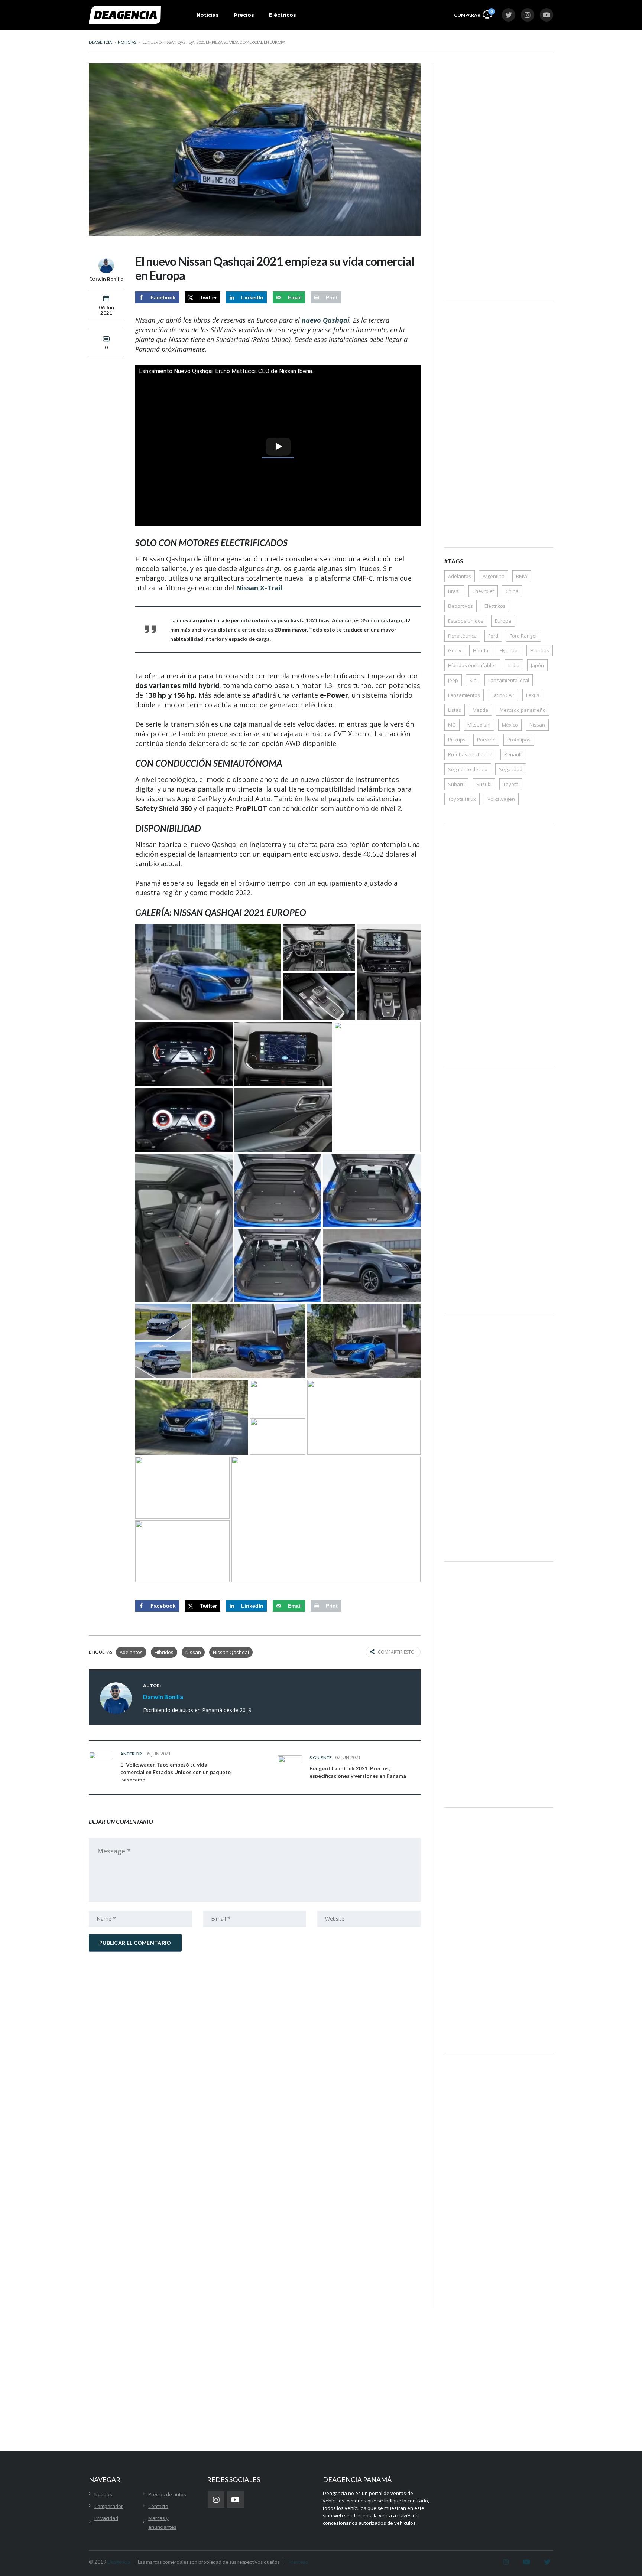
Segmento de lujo (468, 769)
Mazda (480, 710)
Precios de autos (167, 2494)
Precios (244, 15)
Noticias (208, 15)
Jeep (453, 680)
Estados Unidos (466, 621)
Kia (473, 680)
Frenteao (299, 2562)
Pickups (457, 740)
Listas (455, 710)
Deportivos (461, 606)
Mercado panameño (523, 710)
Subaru (456, 784)
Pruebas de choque (470, 754)
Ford (493, 636)
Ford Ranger (523, 636)
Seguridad (511, 769)
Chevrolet (483, 591)
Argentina (494, 576)
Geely (455, 650)
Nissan (193, 1652)
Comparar (473, 13)
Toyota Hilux (462, 799)
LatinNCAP (503, 695)
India (514, 665)
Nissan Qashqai (231, 1652)
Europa (503, 621)
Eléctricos (283, 15)
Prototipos (519, 740)
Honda (481, 650)
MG (452, 725)
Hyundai (509, 650)
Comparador (109, 2506)
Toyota (511, 784)
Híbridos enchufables (472, 665)
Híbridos (164, 1652)
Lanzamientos (464, 695)
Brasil (454, 591)
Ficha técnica (462, 636)
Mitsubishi (479, 725)
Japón (537, 665)
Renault (513, 754)
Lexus (533, 695)
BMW (522, 576)
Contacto (158, 2506)
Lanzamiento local (509, 680)
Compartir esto (396, 1652)
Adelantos (131, 1652)
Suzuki (484, 784)
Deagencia (119, 2562)
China (512, 591)
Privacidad (106, 2518)
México (510, 725)
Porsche (486, 740)
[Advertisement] (499, 175)
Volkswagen (501, 799)
